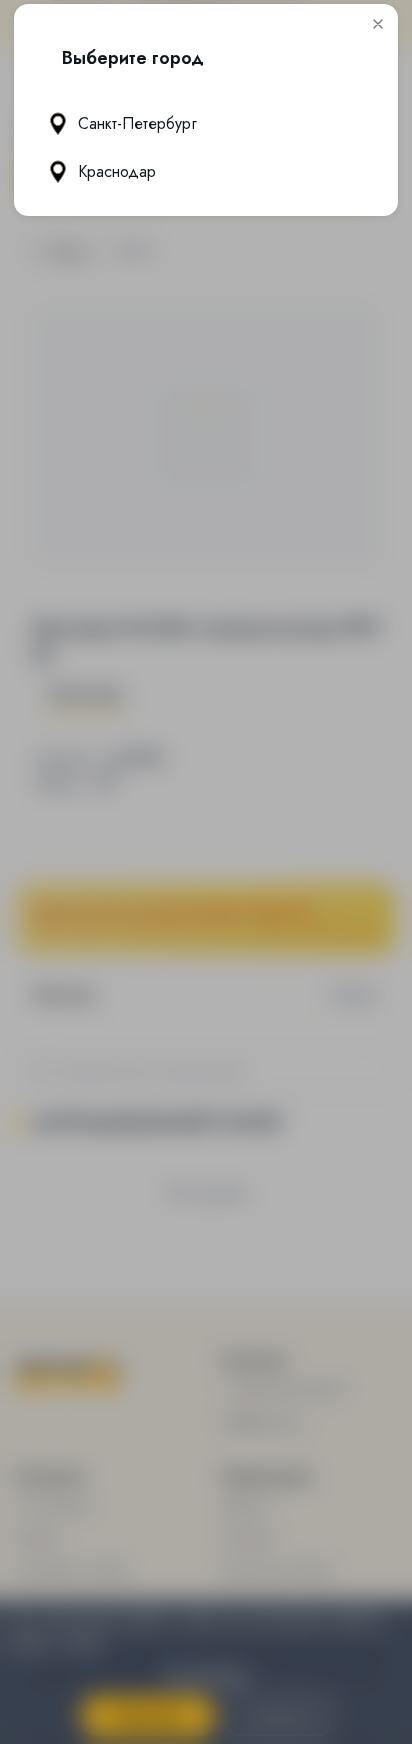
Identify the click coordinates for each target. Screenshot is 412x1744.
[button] (378, 24)
